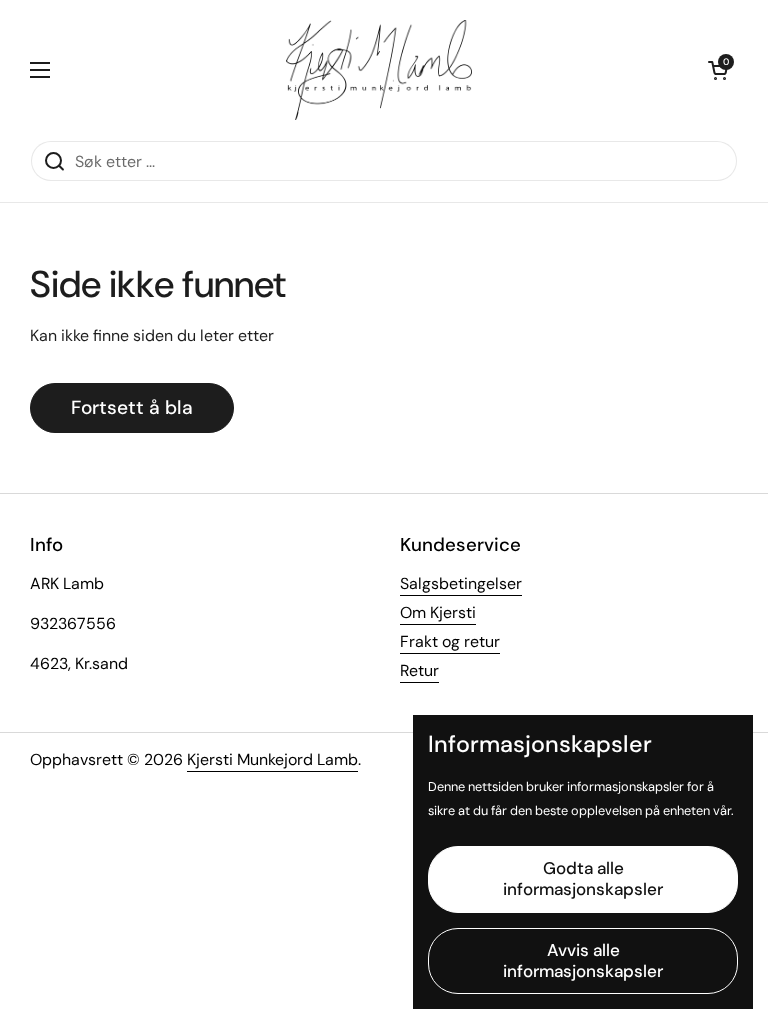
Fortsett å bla (132, 407)
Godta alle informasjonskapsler (583, 878)
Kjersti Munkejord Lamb (272, 759)
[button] (718, 70)
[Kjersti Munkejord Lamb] (379, 70)
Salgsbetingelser (461, 583)
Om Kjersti (438, 612)
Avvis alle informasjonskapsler (583, 960)
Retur (419, 670)
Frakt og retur (450, 641)
